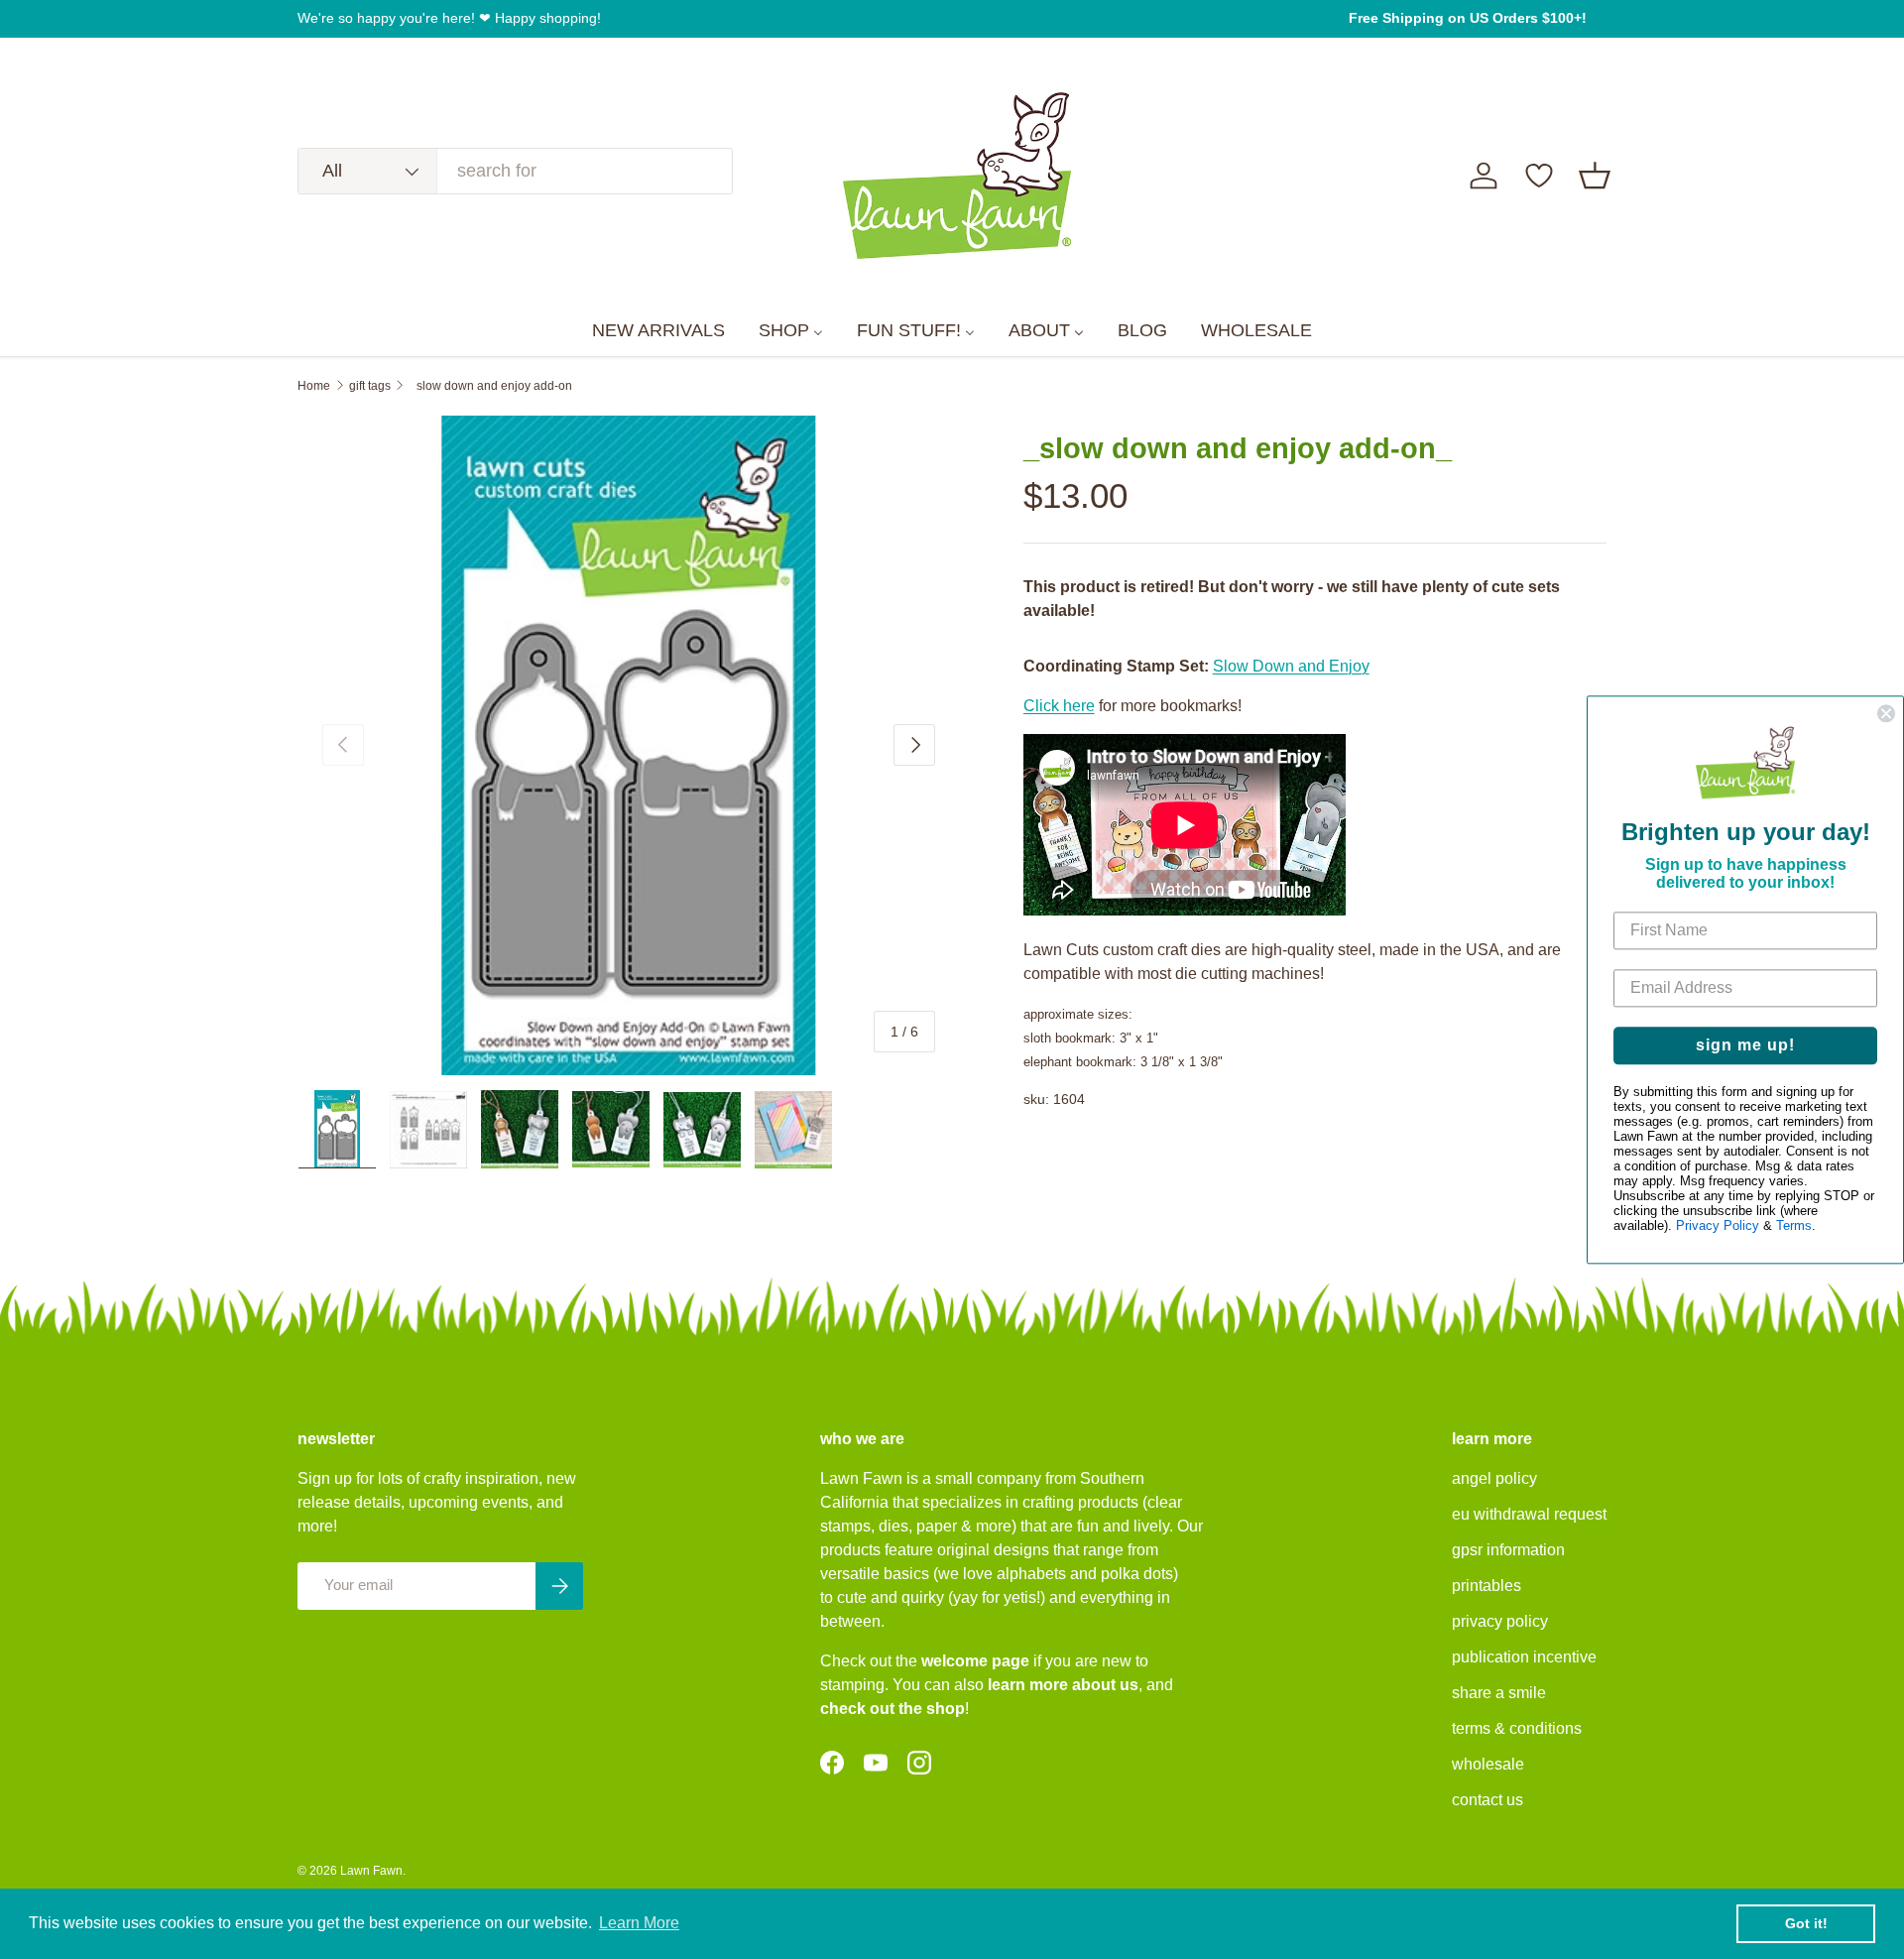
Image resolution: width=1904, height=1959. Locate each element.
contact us (1487, 1800)
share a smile (1499, 1693)
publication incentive (1524, 1657)
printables (1487, 1586)
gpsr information (1508, 1550)
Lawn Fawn (371, 1871)
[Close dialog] (1886, 713)
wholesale (1488, 1764)
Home (314, 386)
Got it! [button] (1806, 1923)
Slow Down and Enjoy (1291, 666)
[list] (629, 746)
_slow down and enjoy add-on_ (494, 386)
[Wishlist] (1539, 176)
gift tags (370, 386)
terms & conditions (1517, 1728)
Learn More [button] (639, 1923)
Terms (1794, 1225)
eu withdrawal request (1529, 1514)
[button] (1595, 176)
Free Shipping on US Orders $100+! (1468, 18)
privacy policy (1500, 1621)
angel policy (1494, 1478)
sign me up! (1745, 1045)
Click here (1059, 706)
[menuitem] (658, 331)
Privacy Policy (1718, 1225)
